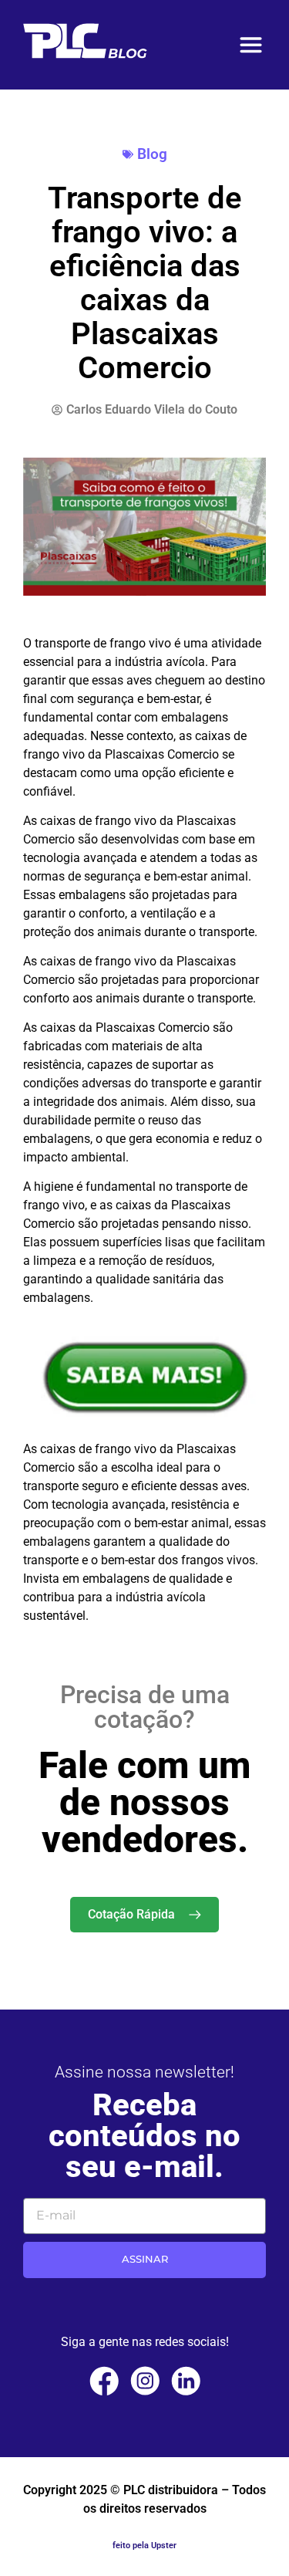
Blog (152, 154)
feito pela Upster (144, 2546)
